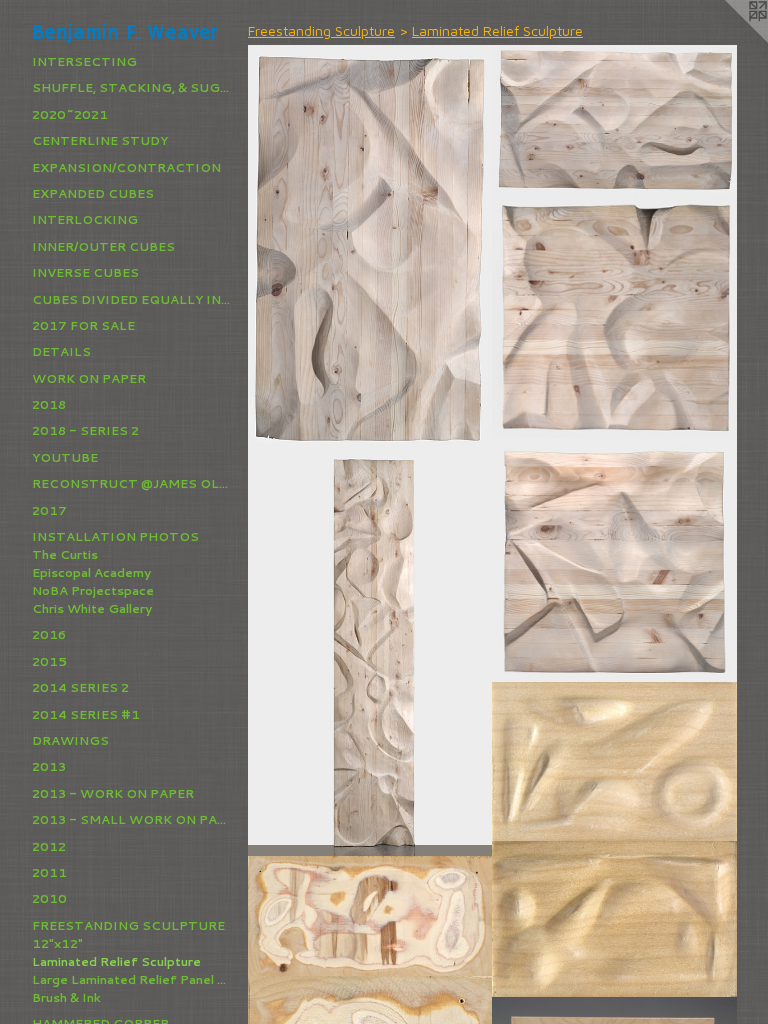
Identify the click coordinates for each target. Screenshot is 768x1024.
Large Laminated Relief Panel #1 (132, 979)
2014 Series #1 (86, 714)
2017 (49, 510)
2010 (49, 898)
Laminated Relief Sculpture (116, 961)
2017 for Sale (83, 325)
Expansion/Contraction (126, 167)
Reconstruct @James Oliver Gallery (132, 483)
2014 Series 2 (80, 687)
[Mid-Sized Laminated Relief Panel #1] (370, 247)
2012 (49, 846)
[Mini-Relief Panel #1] (614, 762)
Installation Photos (115, 536)
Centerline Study (100, 140)
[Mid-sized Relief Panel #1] (614, 119)
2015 (49, 661)
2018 (49, 404)
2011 (49, 872)
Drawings (70, 740)
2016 (49, 634)
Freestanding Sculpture (128, 925)
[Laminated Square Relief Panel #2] (614, 561)
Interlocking (85, 219)
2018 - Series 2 (85, 430)
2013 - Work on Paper (113, 793)
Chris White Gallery (92, 608)
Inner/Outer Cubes (103, 246)
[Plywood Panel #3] (370, 916)
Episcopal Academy (91, 572)
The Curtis (65, 554)
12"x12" (57, 943)
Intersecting (84, 61)
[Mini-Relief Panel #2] (614, 919)
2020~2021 (70, 114)
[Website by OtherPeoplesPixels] (728, 40)
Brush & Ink (66, 997)
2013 (49, 766)
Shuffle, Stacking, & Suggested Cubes (132, 87)
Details (61, 351)
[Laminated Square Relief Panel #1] (614, 316)
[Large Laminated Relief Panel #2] (370, 652)
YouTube (65, 457)
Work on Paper (89, 378)
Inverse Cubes (85, 272)
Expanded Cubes (93, 193)
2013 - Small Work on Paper (132, 819)
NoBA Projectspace (93, 590)
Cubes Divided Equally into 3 (132, 299)
